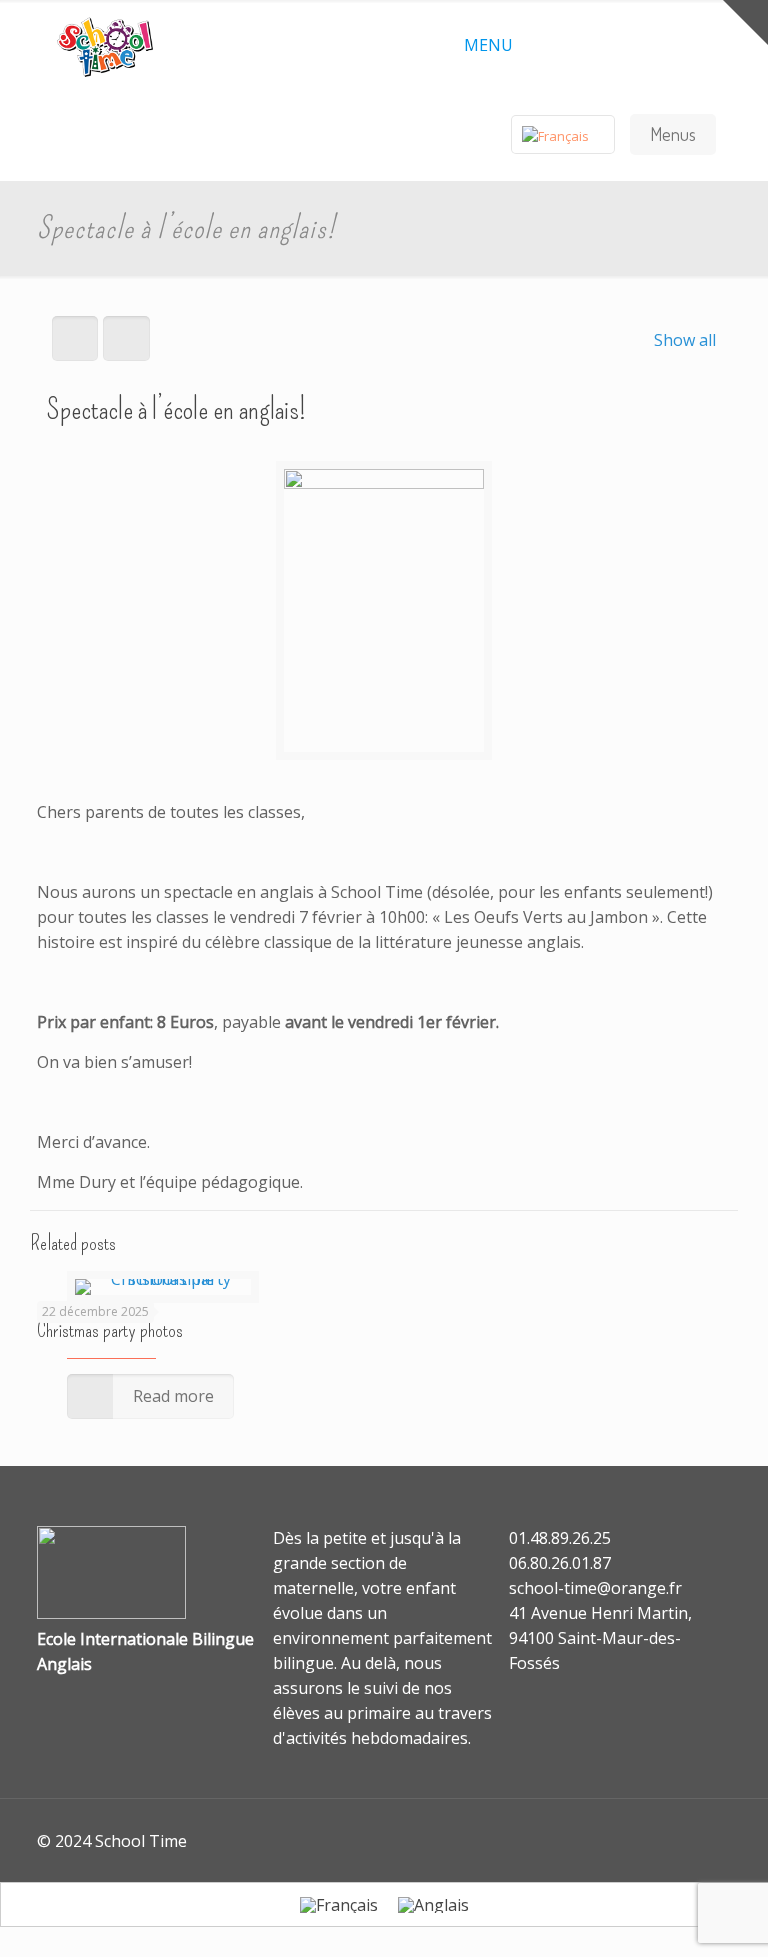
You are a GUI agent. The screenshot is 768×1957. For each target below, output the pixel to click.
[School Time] (105, 45)
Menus (673, 134)
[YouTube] (700, 1841)
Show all (685, 340)
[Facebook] (673, 1841)
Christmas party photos (110, 1330)
